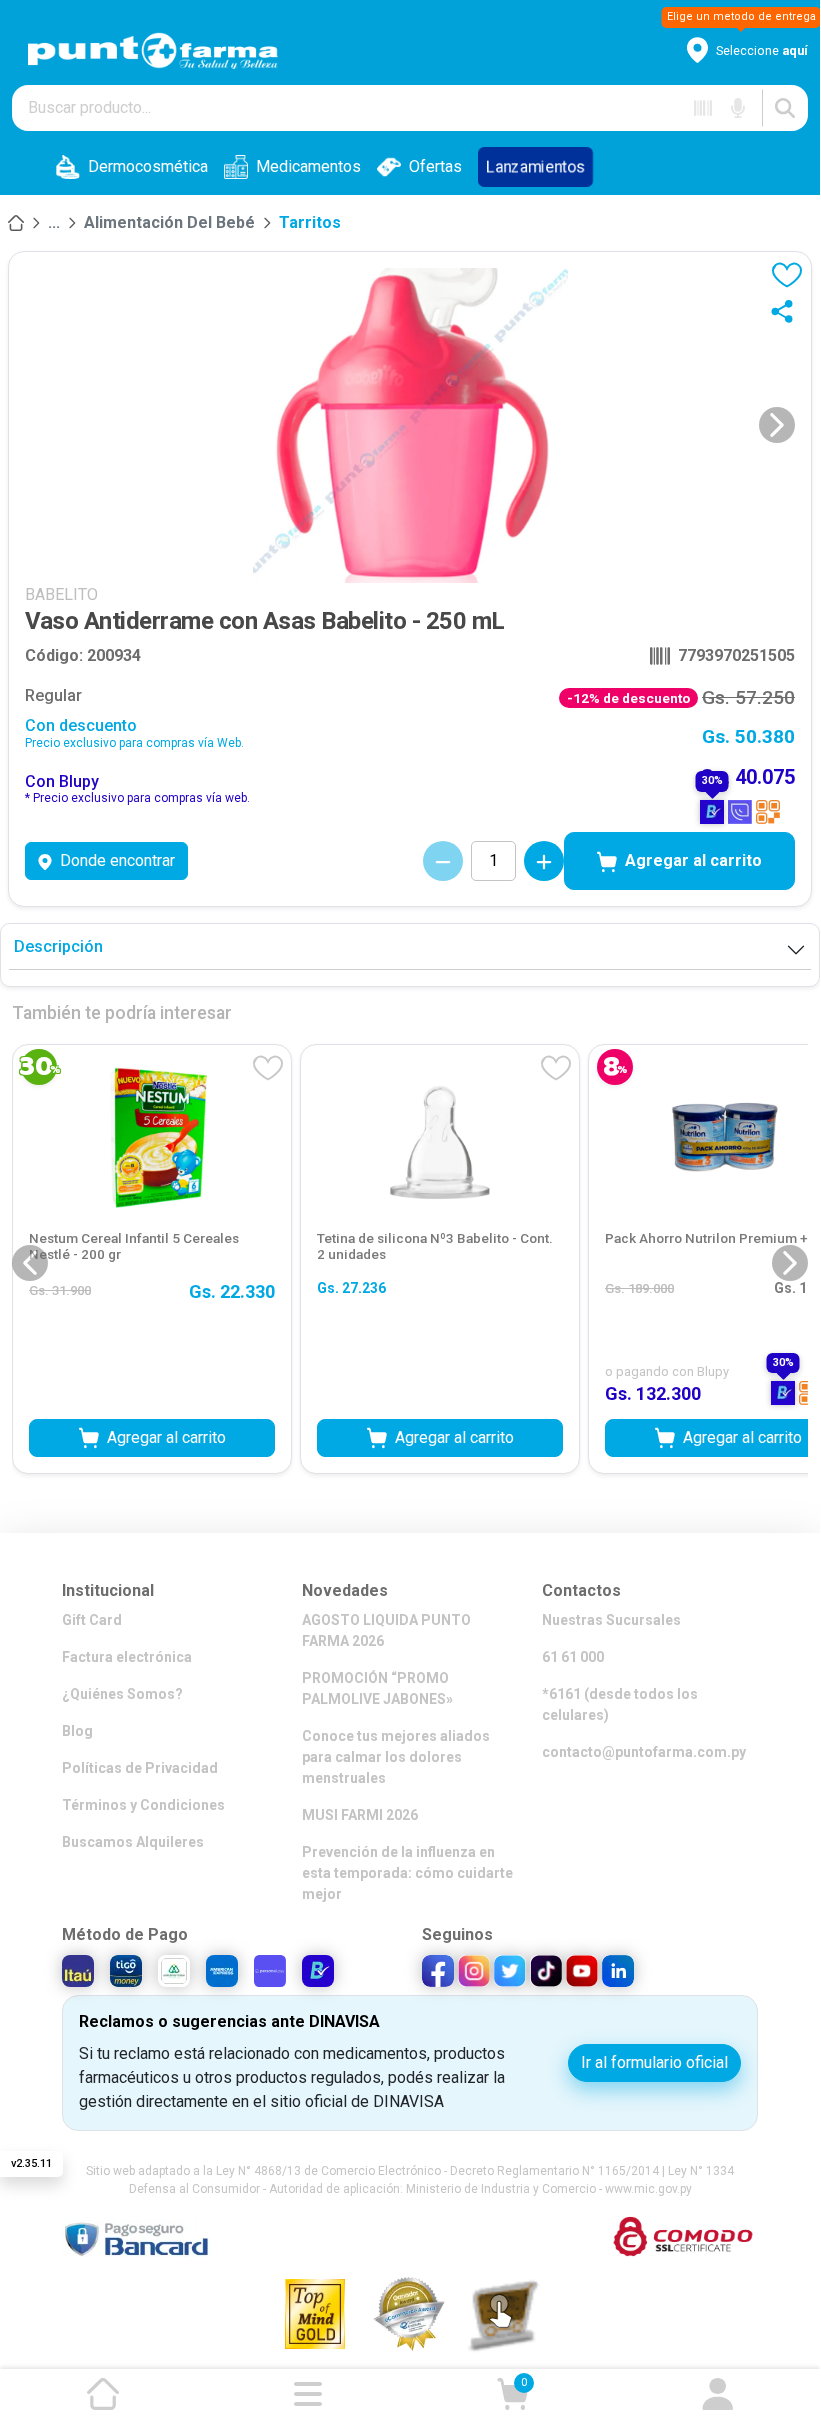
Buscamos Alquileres (133, 1842)
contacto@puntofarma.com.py (644, 1752)
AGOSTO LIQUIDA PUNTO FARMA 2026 (386, 1630)
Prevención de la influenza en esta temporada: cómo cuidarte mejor (407, 1873)
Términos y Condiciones (143, 1805)
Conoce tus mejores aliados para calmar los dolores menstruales (396, 1757)
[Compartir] (786, 311)
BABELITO (61, 594)
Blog (77, 1731)
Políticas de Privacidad (140, 1768)
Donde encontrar (117, 860)
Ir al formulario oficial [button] (654, 2062)
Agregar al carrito (693, 860)
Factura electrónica (127, 1657)
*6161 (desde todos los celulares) (620, 1704)
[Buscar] (785, 108)
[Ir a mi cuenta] (718, 2394)
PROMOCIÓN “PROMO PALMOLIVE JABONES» (377, 1688)
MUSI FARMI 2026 (360, 1815)
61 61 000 (573, 1657)
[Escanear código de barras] (703, 108)
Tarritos (310, 222)
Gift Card (92, 1620)
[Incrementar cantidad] (544, 861)
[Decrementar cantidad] (443, 861)
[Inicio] (16, 223)
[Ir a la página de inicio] (103, 2394)
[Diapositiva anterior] (30, 1263)
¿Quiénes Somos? (122, 1694)
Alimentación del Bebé (169, 222)
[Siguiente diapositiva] (777, 425)
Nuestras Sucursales (611, 1620)
